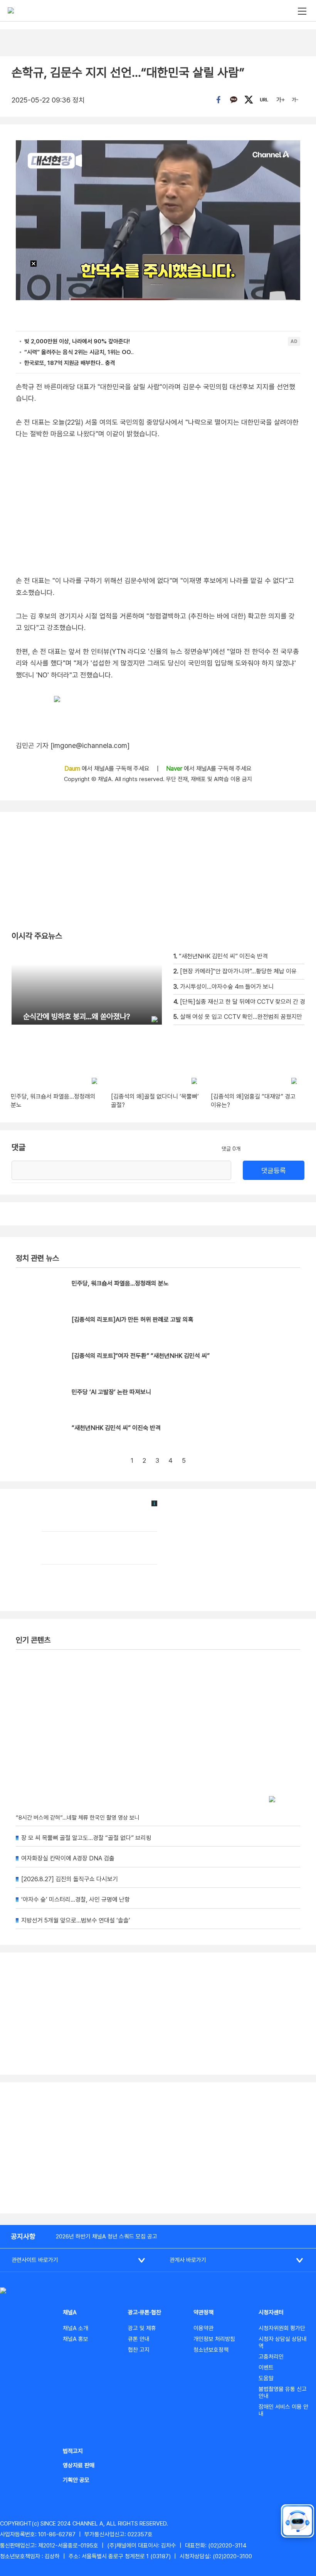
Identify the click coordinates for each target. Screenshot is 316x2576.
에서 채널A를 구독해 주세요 (108, 769)
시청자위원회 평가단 (282, 2328)
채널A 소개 (76, 2328)
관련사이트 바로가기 (35, 2260)
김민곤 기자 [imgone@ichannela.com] (73, 745)
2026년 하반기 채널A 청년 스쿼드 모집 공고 (107, 2237)
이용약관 (203, 2328)
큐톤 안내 (139, 2339)
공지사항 (23, 2236)
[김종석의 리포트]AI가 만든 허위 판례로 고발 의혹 (133, 1320)
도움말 (266, 2378)
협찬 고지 (139, 2350)
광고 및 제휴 (142, 2328)
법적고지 (73, 2451)
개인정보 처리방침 (214, 2339)
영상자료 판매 (79, 2465)
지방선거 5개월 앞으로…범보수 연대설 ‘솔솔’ (76, 1920)
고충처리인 (271, 2357)
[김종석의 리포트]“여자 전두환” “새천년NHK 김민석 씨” (141, 1356)
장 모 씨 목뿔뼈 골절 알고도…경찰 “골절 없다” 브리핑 (86, 1838)
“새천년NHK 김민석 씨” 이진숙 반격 (116, 1428)
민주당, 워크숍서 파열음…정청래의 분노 (120, 1283)
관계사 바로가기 (188, 2260)
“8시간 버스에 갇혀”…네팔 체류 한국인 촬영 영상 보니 (78, 1818)
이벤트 (266, 2368)
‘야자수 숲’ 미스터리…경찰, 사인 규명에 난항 (76, 1900)
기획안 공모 (76, 2480)
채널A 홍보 (76, 2339)
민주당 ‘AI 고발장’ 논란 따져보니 (111, 1392)
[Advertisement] (158, 2148)
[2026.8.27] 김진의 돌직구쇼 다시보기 (70, 1879)
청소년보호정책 (211, 2350)
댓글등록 (274, 1170)
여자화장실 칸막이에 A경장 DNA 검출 (68, 1858)
